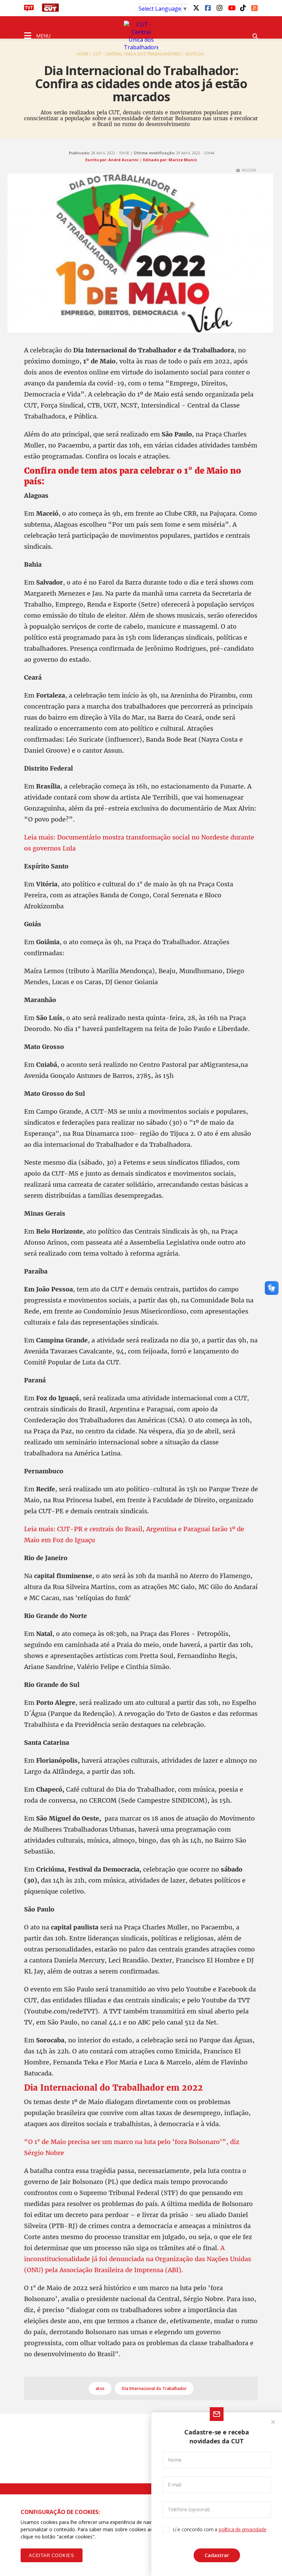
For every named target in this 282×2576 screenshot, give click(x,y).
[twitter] (196, 8)
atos (100, 2388)
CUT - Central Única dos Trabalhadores (137, 54)
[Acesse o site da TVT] (29, 10)
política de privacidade (242, 2529)
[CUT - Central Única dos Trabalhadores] (141, 36)
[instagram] (219, 8)
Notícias (195, 54)
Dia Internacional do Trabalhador (154, 2388)
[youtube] (231, 8)
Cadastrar (217, 2555)
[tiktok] (243, 8)
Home (83, 54)
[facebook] (208, 8)
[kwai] (254, 7)
